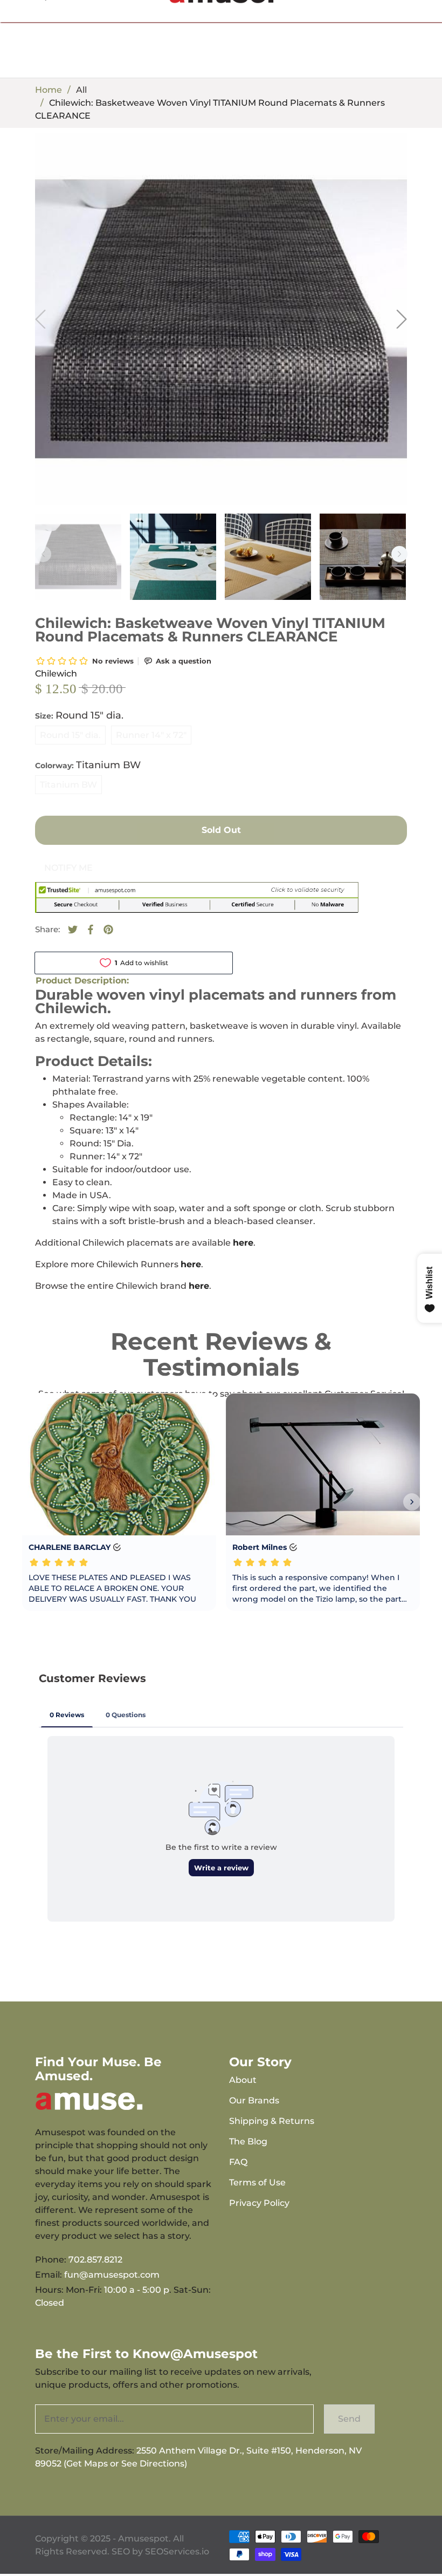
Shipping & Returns (272, 2121)
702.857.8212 (95, 2260)
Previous (43, 554)
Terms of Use (257, 2182)
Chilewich (56, 674)
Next (399, 554)
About (243, 2080)
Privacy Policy (259, 2203)
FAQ (238, 2162)
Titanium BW (68, 785)
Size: (79, 715)
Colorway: (88, 765)
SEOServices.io (177, 2551)
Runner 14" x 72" (151, 735)
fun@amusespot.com (112, 2275)
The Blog (248, 2141)
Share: (47, 929)
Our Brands (254, 2100)
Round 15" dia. (70, 735)
